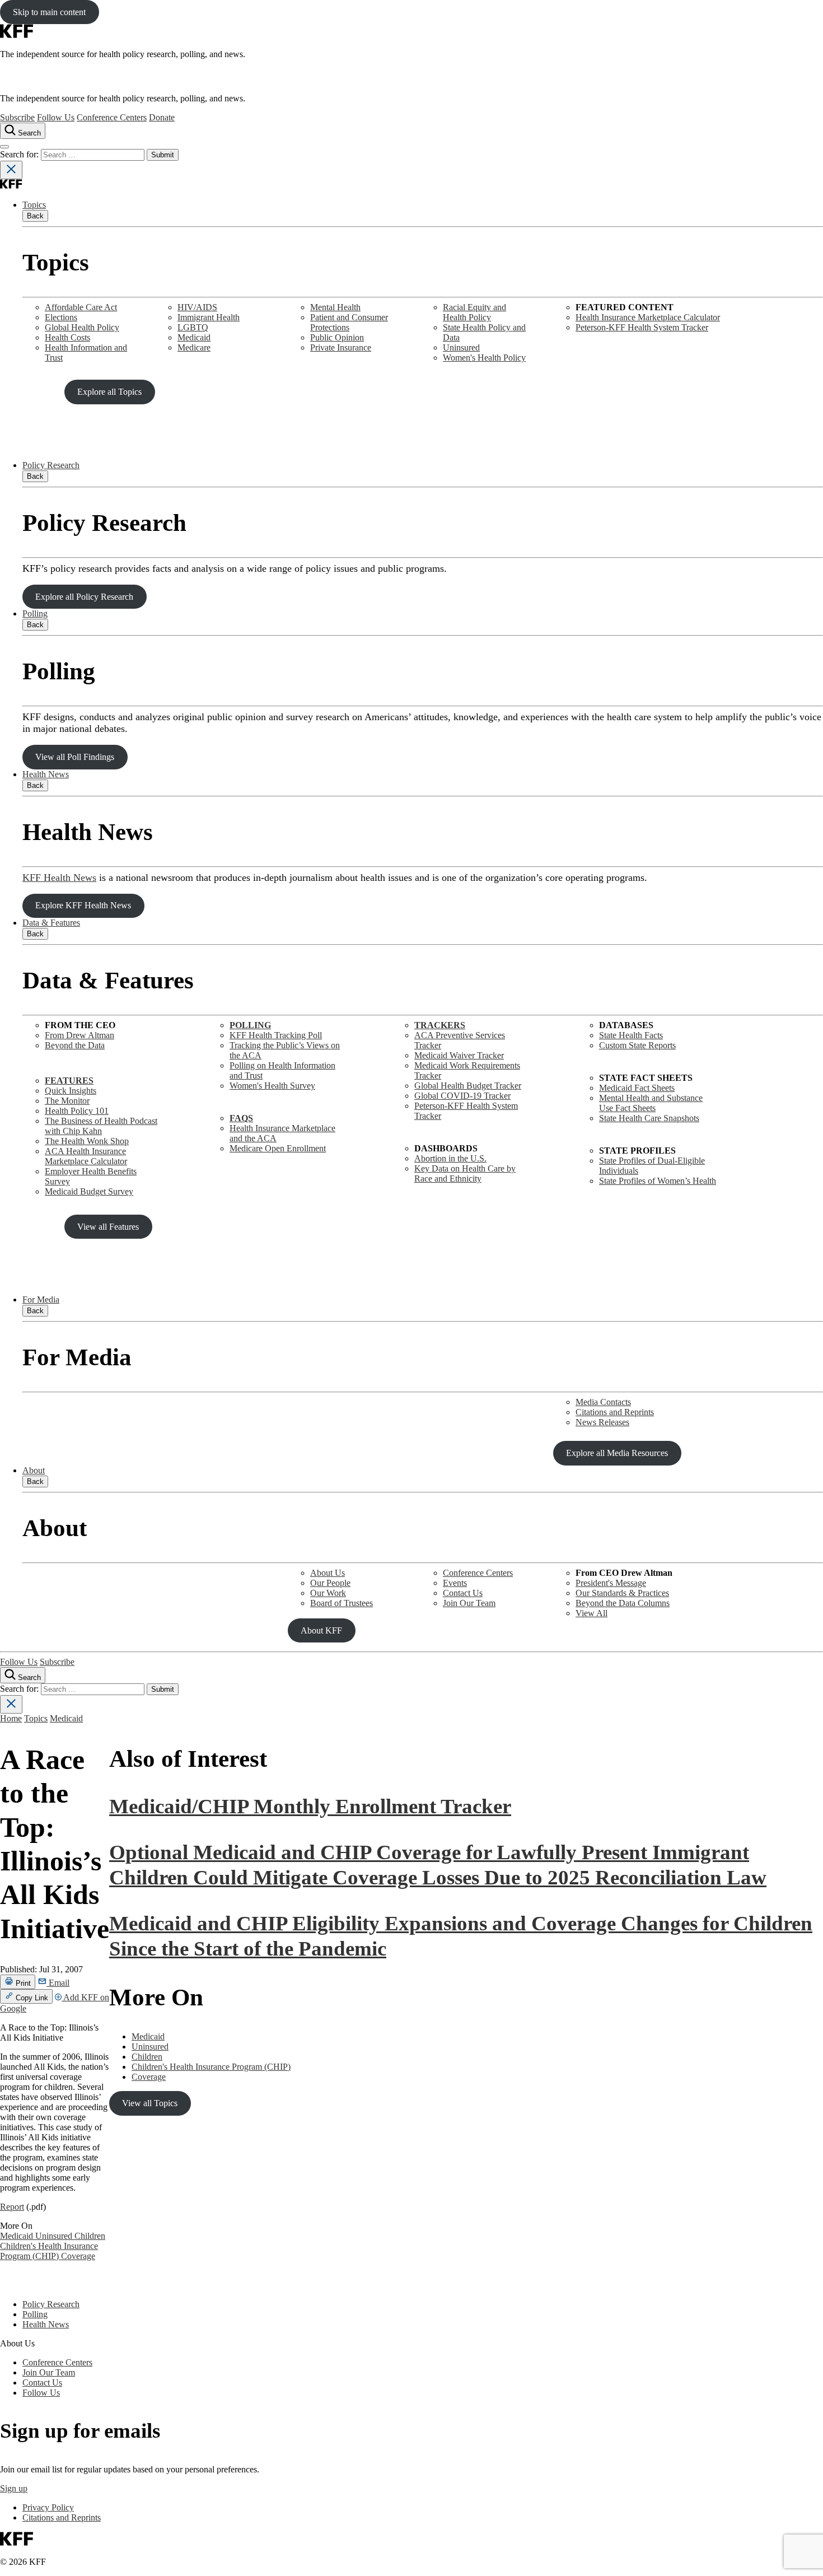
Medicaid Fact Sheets (637, 1088)
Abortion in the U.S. (450, 1158)
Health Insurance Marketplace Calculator (648, 317)
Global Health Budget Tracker (468, 1086)
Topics (34, 205)
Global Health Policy (82, 327)
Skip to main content (49, 12)
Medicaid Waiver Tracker (459, 1055)
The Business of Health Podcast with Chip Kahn (101, 1126)
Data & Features (51, 923)
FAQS (241, 1118)
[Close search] (11, 170)
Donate (162, 117)
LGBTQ (193, 327)
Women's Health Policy (484, 358)
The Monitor (67, 1101)
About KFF (321, 1630)
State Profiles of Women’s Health (658, 1181)
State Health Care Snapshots (649, 1118)
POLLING (250, 1025)
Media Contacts (603, 1402)
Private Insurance (341, 347)
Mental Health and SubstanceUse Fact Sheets (651, 1103)
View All (591, 1613)
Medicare (194, 347)
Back (35, 216)
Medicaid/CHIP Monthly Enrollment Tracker (310, 1806)
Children (90, 2236)
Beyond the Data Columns (623, 1603)
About (34, 1470)
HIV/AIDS (197, 307)
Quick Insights (71, 1091)
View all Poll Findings (75, 757)
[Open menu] (4, 147)
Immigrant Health (209, 317)
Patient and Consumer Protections (349, 322)
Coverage (78, 2256)
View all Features (108, 1227)
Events (455, 1583)
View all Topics (150, 2103)
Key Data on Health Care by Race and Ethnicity (465, 1173)
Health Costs (67, 337)
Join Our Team (469, 1603)
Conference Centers (112, 117)
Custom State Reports (637, 1045)
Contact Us (463, 1593)
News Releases (602, 1422)
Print (22, 1983)
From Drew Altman (80, 1035)
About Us (328, 1573)
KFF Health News (59, 878)
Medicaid (194, 337)
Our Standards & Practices (622, 1593)
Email (58, 1983)
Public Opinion (337, 337)
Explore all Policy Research (84, 597)
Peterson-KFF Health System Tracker (642, 327)
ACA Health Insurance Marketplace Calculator (86, 1156)
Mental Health (335, 307)
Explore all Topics (109, 392)
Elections (61, 317)
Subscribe (17, 117)
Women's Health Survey (272, 1086)
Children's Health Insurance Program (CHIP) (49, 2251)
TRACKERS (440, 1025)
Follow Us (56, 117)
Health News (46, 774)
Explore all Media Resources (617, 1453)
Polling (35, 613)
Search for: (20, 154)
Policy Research (51, 465)
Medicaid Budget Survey (89, 1191)
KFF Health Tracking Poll (276, 1035)
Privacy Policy (48, 2507)
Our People (330, 1583)
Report (12, 2207)
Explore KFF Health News (83, 905)
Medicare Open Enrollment (278, 1148)
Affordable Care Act (81, 307)
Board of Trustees (342, 1603)
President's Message (611, 1583)
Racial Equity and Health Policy (474, 312)
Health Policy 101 (77, 1111)
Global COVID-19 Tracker (462, 1096)
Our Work (328, 1593)
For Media (41, 1299)
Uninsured (461, 347)
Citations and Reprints (615, 1412)
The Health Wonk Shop (87, 1141)
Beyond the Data (75, 1045)
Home (11, 1718)
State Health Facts (631, 1035)
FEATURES (69, 1081)
